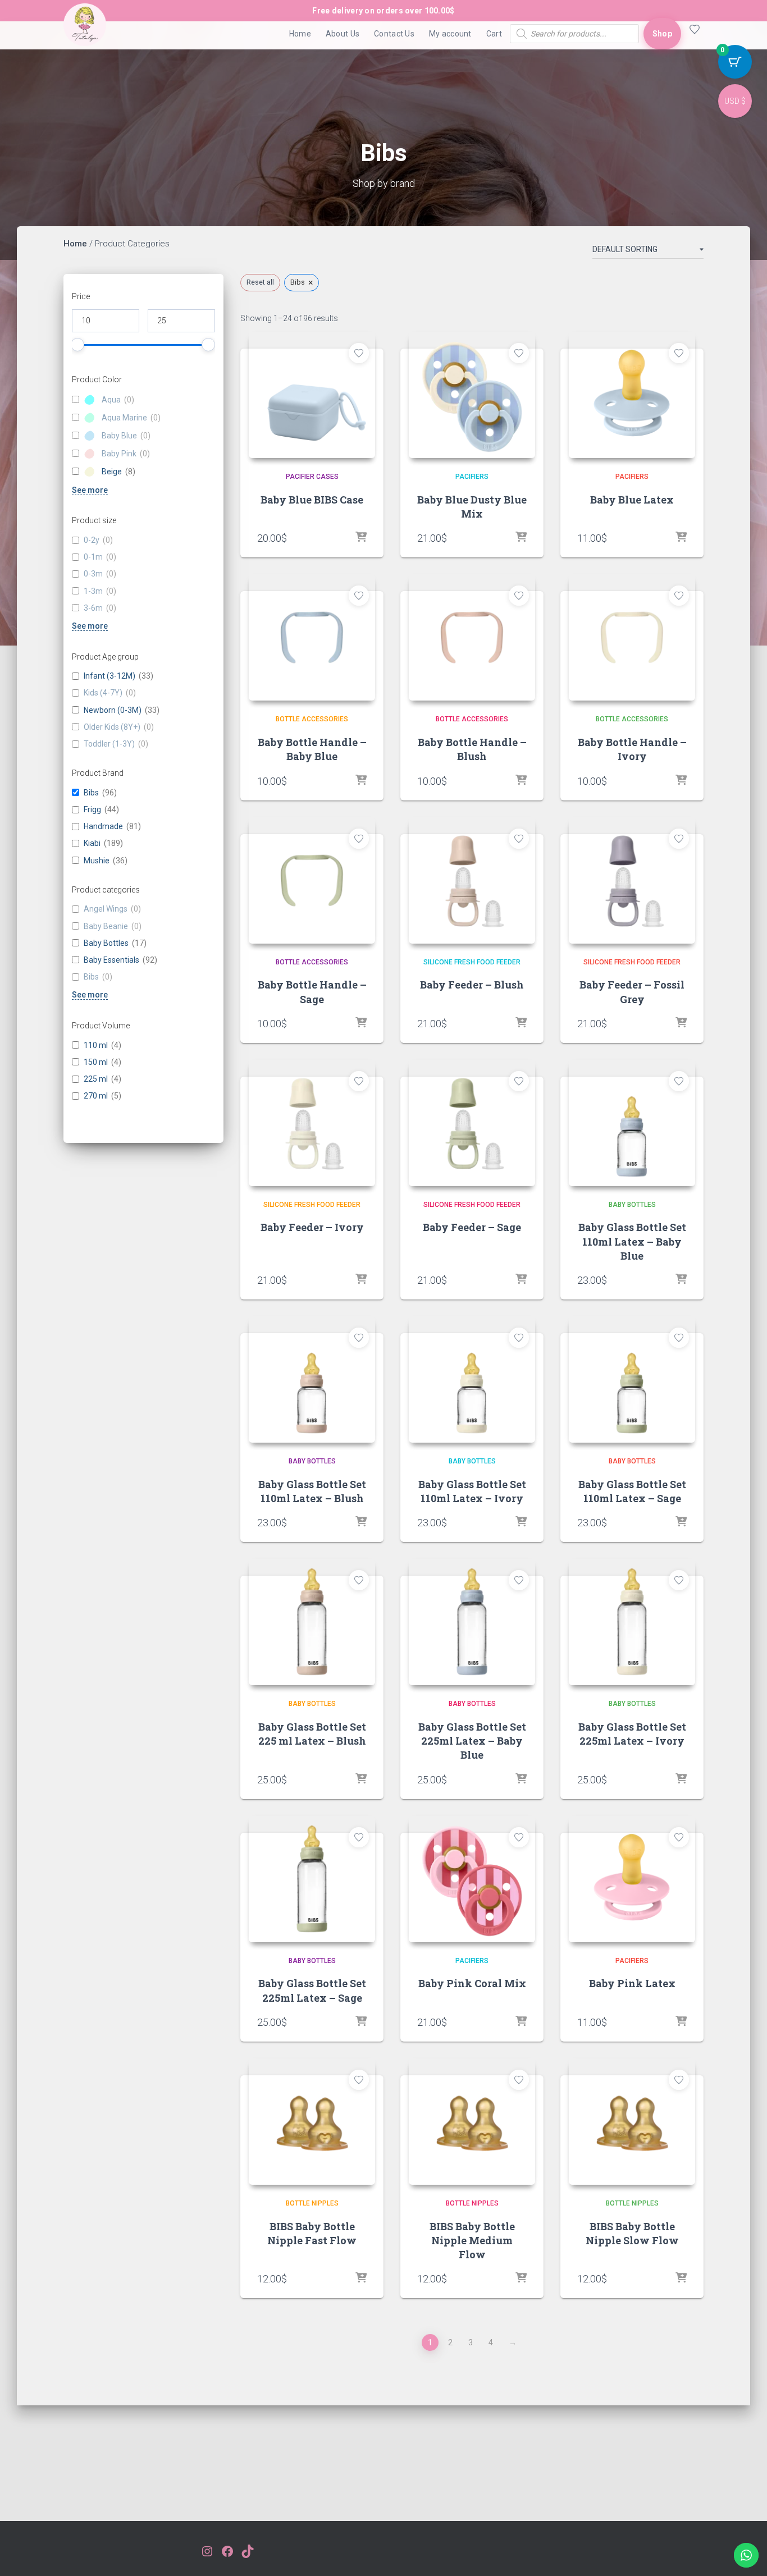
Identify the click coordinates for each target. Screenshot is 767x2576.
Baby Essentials (111, 960)
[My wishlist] (692, 34)
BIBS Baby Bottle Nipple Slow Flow (632, 2233)
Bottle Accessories (312, 719)
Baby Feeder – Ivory (312, 1227)
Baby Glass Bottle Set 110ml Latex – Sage (632, 1491)
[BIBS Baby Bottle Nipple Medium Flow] (472, 2122)
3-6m (93, 608)
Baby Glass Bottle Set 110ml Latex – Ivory (472, 1491)
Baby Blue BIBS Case (312, 500)
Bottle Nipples (312, 2203)
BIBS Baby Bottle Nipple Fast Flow (312, 2233)
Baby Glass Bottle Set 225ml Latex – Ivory (632, 1734)
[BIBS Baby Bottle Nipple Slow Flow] (632, 2122)
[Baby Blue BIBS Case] (312, 395)
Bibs (91, 793)
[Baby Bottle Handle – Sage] (312, 880)
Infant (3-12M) (109, 676)
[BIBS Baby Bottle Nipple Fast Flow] (312, 2122)
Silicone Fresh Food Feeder (472, 962)
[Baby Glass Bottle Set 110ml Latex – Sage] (632, 1379)
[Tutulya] (85, 34)
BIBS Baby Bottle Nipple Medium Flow (472, 2240)
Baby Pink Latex (632, 1983)
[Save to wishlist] (359, 353)
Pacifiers (472, 477)
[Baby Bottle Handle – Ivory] (632, 637)
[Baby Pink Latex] (632, 1879)
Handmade (103, 827)
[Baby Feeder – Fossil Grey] (632, 880)
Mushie (97, 861)
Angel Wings (106, 909)
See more (90, 490)
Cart (494, 34)
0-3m (93, 574)
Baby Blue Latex (632, 500)
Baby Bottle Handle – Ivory (632, 749)
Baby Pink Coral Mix (472, 1983)
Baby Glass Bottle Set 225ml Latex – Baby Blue (472, 1741)
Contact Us (394, 34)
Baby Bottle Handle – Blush (472, 749)
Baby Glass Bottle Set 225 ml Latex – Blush (312, 1734)
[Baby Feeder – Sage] (472, 1123)
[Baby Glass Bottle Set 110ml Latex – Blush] (312, 1379)
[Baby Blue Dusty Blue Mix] (472, 395)
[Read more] (361, 781)
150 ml (96, 1062)
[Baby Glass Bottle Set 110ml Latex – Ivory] (472, 1379)
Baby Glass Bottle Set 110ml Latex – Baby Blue (632, 1241)
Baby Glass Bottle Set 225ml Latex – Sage (312, 1990)
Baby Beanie (106, 926)
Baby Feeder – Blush (472, 985)
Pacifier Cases (312, 477)
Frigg (92, 810)
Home (300, 34)
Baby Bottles (106, 943)
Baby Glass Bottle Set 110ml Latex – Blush (312, 1491)
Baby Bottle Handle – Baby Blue (312, 749)
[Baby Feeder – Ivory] (312, 1123)
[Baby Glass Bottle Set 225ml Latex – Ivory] (632, 1622)
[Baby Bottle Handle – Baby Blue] (312, 637)
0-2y (92, 541)
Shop (662, 34)
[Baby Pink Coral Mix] (472, 1879)
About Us (343, 34)
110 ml (96, 1045)
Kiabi (92, 844)
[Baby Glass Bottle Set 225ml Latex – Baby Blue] (472, 1622)
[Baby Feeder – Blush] (472, 880)
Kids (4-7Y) (103, 693)
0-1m (93, 557)
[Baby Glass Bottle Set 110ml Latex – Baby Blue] (632, 1123)
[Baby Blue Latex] (632, 395)
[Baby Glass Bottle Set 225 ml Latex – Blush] (312, 1622)
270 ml (96, 1096)
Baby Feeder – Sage (472, 1227)
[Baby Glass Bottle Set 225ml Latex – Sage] (312, 1879)
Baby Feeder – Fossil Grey (632, 992)
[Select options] (521, 538)
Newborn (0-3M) (113, 710)
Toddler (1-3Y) (109, 744)
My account (450, 34)
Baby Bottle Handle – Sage (312, 992)
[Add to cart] (361, 538)
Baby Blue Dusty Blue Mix (472, 507)
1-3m (93, 591)
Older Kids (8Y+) (112, 727)
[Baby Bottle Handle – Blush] (472, 637)
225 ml (96, 1079)
